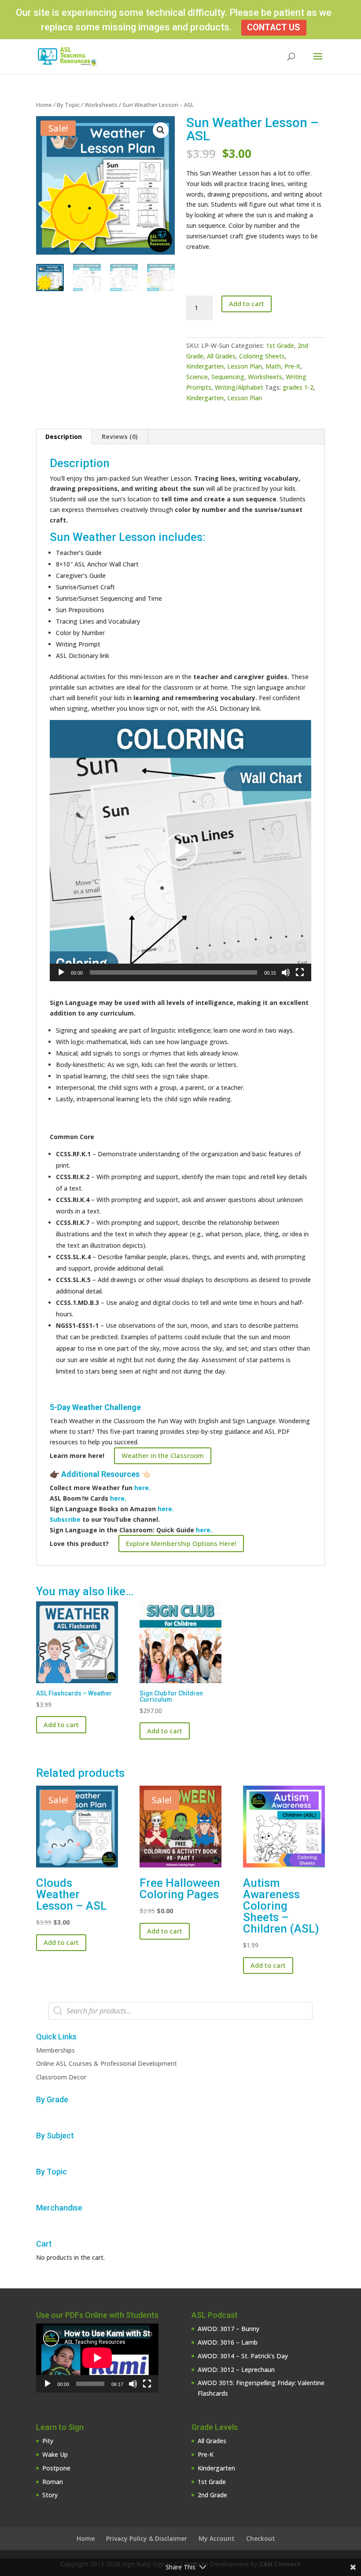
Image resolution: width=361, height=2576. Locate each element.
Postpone (56, 2468)
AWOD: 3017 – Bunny (228, 2329)
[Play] (61, 972)
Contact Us (274, 27)
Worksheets (101, 105)
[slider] (173, 972)
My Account (217, 2538)
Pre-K (292, 366)
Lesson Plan (245, 366)
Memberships (55, 2050)
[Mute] (286, 972)
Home (44, 105)
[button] (161, 130)
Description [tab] (64, 437)
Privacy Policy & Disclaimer (147, 2538)
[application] (180, 851)
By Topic (68, 105)
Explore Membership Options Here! (181, 1543)
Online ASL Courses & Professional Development (107, 2063)
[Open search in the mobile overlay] (180, 2011)
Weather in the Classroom (163, 1455)
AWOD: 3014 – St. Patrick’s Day (243, 2356)
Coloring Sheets (262, 356)
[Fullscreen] (300, 972)
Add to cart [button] (61, 1725)
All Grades (221, 356)
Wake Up (55, 2454)
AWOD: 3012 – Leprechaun (236, 2370)
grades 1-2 (298, 387)
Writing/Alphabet (239, 387)
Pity (48, 2441)
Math (273, 366)
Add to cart (247, 303)
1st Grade (280, 345)
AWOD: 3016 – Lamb (228, 2342)
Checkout (261, 2538)
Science (197, 377)
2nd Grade (212, 2495)
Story (50, 2495)
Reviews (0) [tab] (120, 437)
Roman (53, 2482)
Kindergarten (205, 366)
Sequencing (228, 377)
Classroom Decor (61, 2077)
